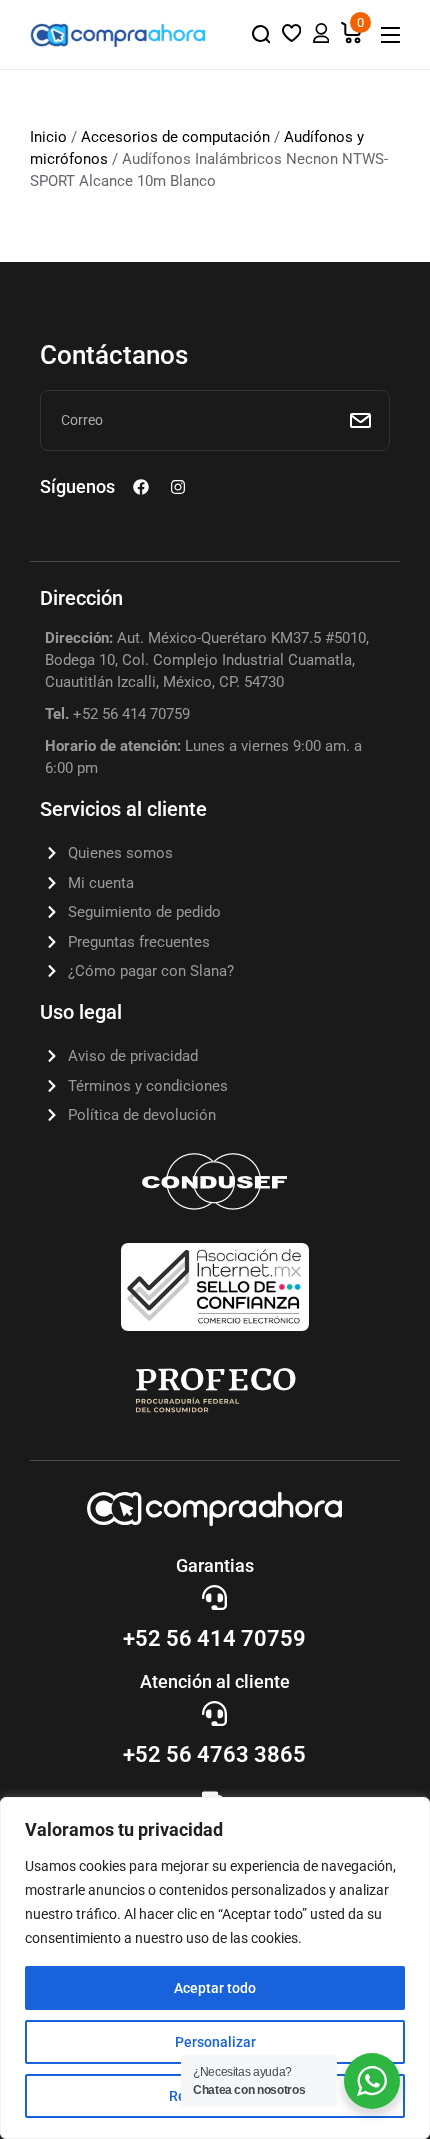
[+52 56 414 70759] (214, 1597)
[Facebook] (141, 487)
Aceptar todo (215, 1988)
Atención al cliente (215, 1681)
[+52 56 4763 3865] (214, 1713)
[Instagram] (178, 487)
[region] (215, 1968)
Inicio (48, 137)
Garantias (215, 1565)
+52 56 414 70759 (214, 1638)
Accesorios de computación (175, 137)
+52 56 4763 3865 (214, 1754)
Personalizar (215, 2042)
